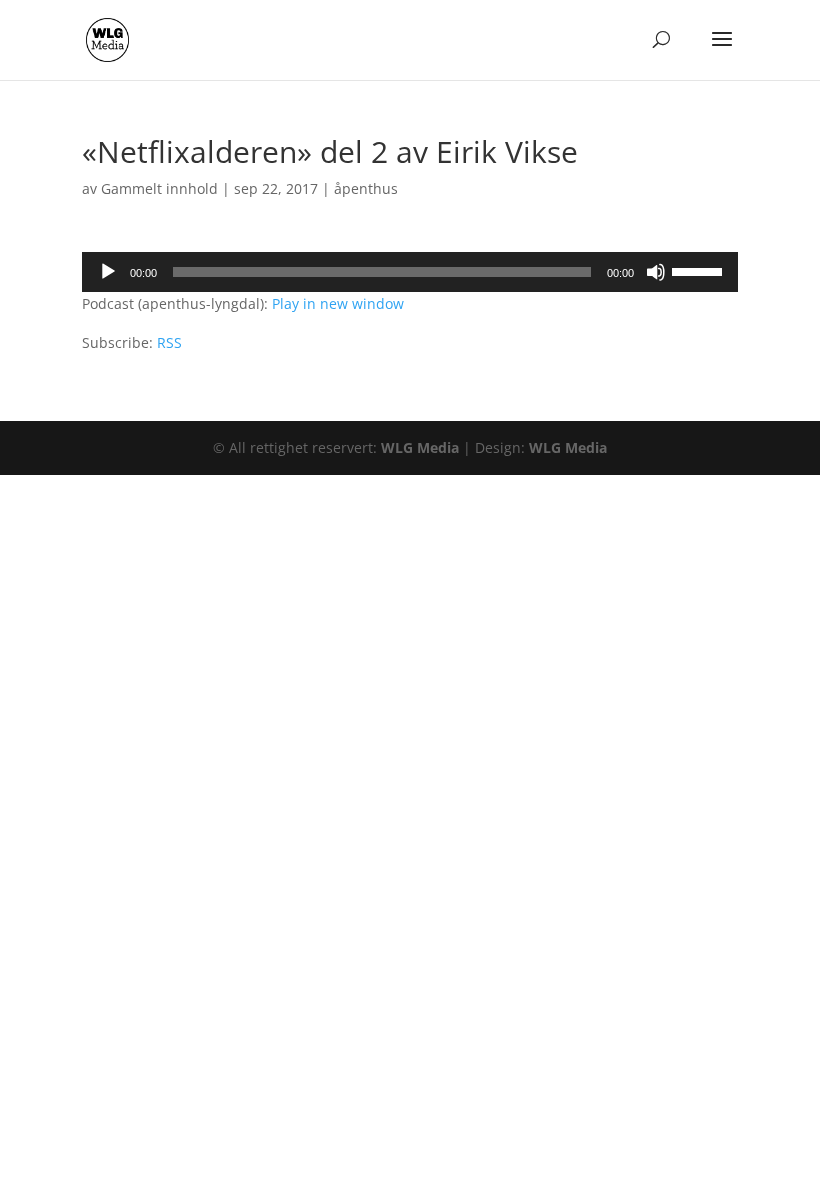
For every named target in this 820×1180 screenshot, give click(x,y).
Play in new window (338, 303)
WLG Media (420, 447)
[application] (410, 272)
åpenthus (366, 188)
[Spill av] (108, 272)
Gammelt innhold (159, 188)
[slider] (700, 270)
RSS (169, 342)
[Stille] (656, 272)
